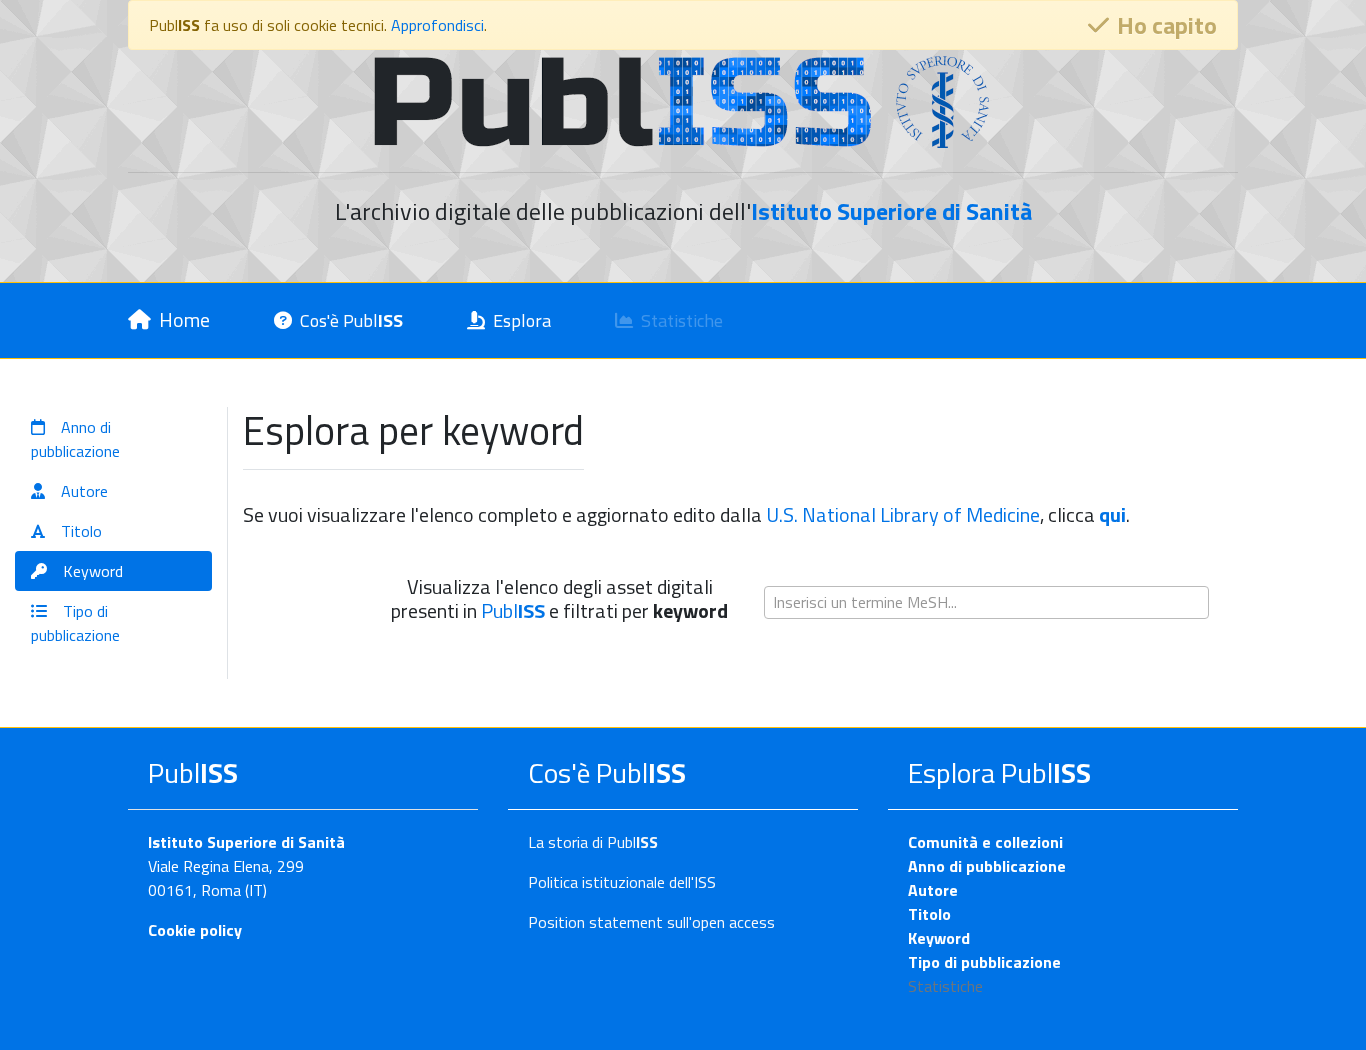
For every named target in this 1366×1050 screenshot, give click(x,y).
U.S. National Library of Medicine (903, 514)
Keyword (939, 938)
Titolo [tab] (81, 531)
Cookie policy (195, 930)
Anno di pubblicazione (987, 866)
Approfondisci (437, 25)
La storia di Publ (593, 842)
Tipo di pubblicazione (984, 962)
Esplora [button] (522, 320)
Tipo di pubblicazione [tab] (75, 623)
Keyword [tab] (93, 571)
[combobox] (986, 602)
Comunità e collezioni (985, 842)
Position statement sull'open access (651, 922)
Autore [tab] (84, 491)
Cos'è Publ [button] (351, 320)
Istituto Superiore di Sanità (246, 842)
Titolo (929, 914)
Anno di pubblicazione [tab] (75, 439)
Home (184, 319)
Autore (933, 890)
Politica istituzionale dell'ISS (622, 882)
